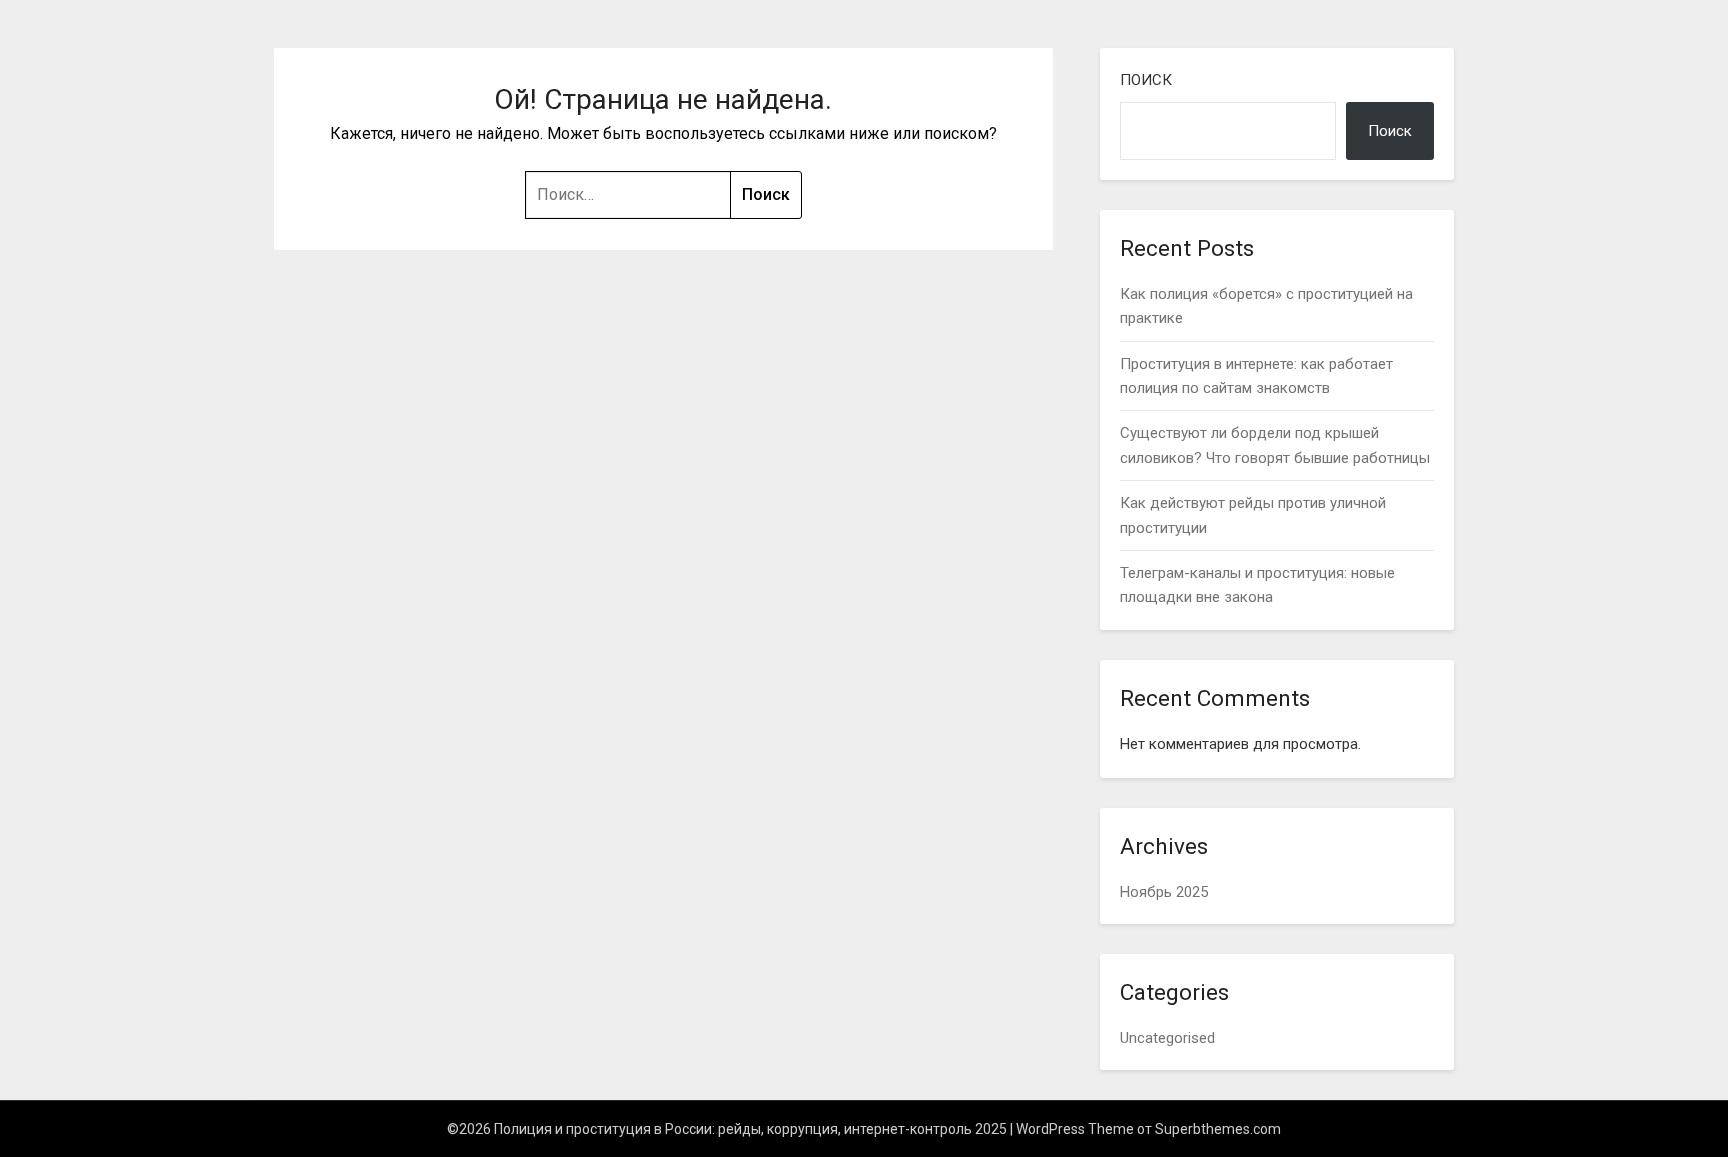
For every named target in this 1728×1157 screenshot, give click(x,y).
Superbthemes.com (1218, 1129)
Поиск (1146, 80)
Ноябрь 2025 (1164, 892)
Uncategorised (1167, 1038)
